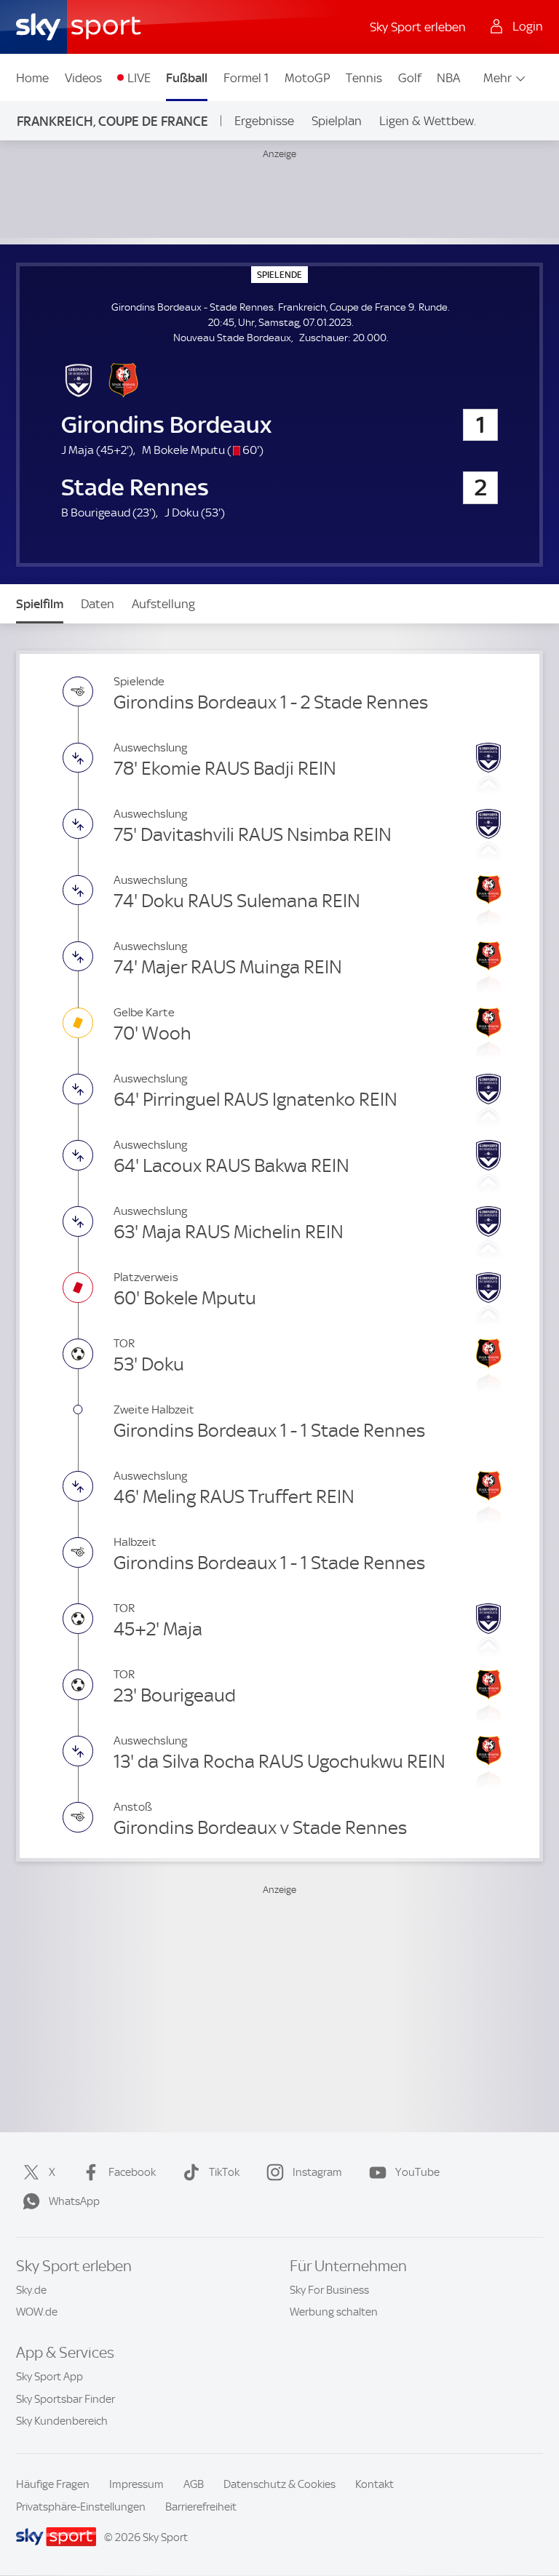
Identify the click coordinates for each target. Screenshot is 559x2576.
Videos (83, 78)
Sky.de (31, 2290)
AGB (194, 2484)
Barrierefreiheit (201, 2507)
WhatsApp (74, 2201)
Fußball (187, 78)
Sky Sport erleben (418, 27)
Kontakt (374, 2484)
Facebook (132, 2172)
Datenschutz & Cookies (279, 2484)
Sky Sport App (49, 2377)
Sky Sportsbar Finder (66, 2399)
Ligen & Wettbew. (428, 121)
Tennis (364, 78)
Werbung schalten (334, 2312)
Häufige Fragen (53, 2484)
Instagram (317, 2172)
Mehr (497, 78)
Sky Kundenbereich (62, 2421)
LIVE (139, 78)
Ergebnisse (264, 121)
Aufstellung (163, 604)
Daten (98, 604)
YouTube (417, 2172)
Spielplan (337, 121)
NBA (448, 78)
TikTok (224, 2172)
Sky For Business (329, 2290)
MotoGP (308, 78)
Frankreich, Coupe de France (112, 121)
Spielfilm (40, 604)
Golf (410, 78)
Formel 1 (246, 78)
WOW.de (37, 2312)
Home (32, 78)
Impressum (136, 2484)
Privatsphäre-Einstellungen (81, 2507)
